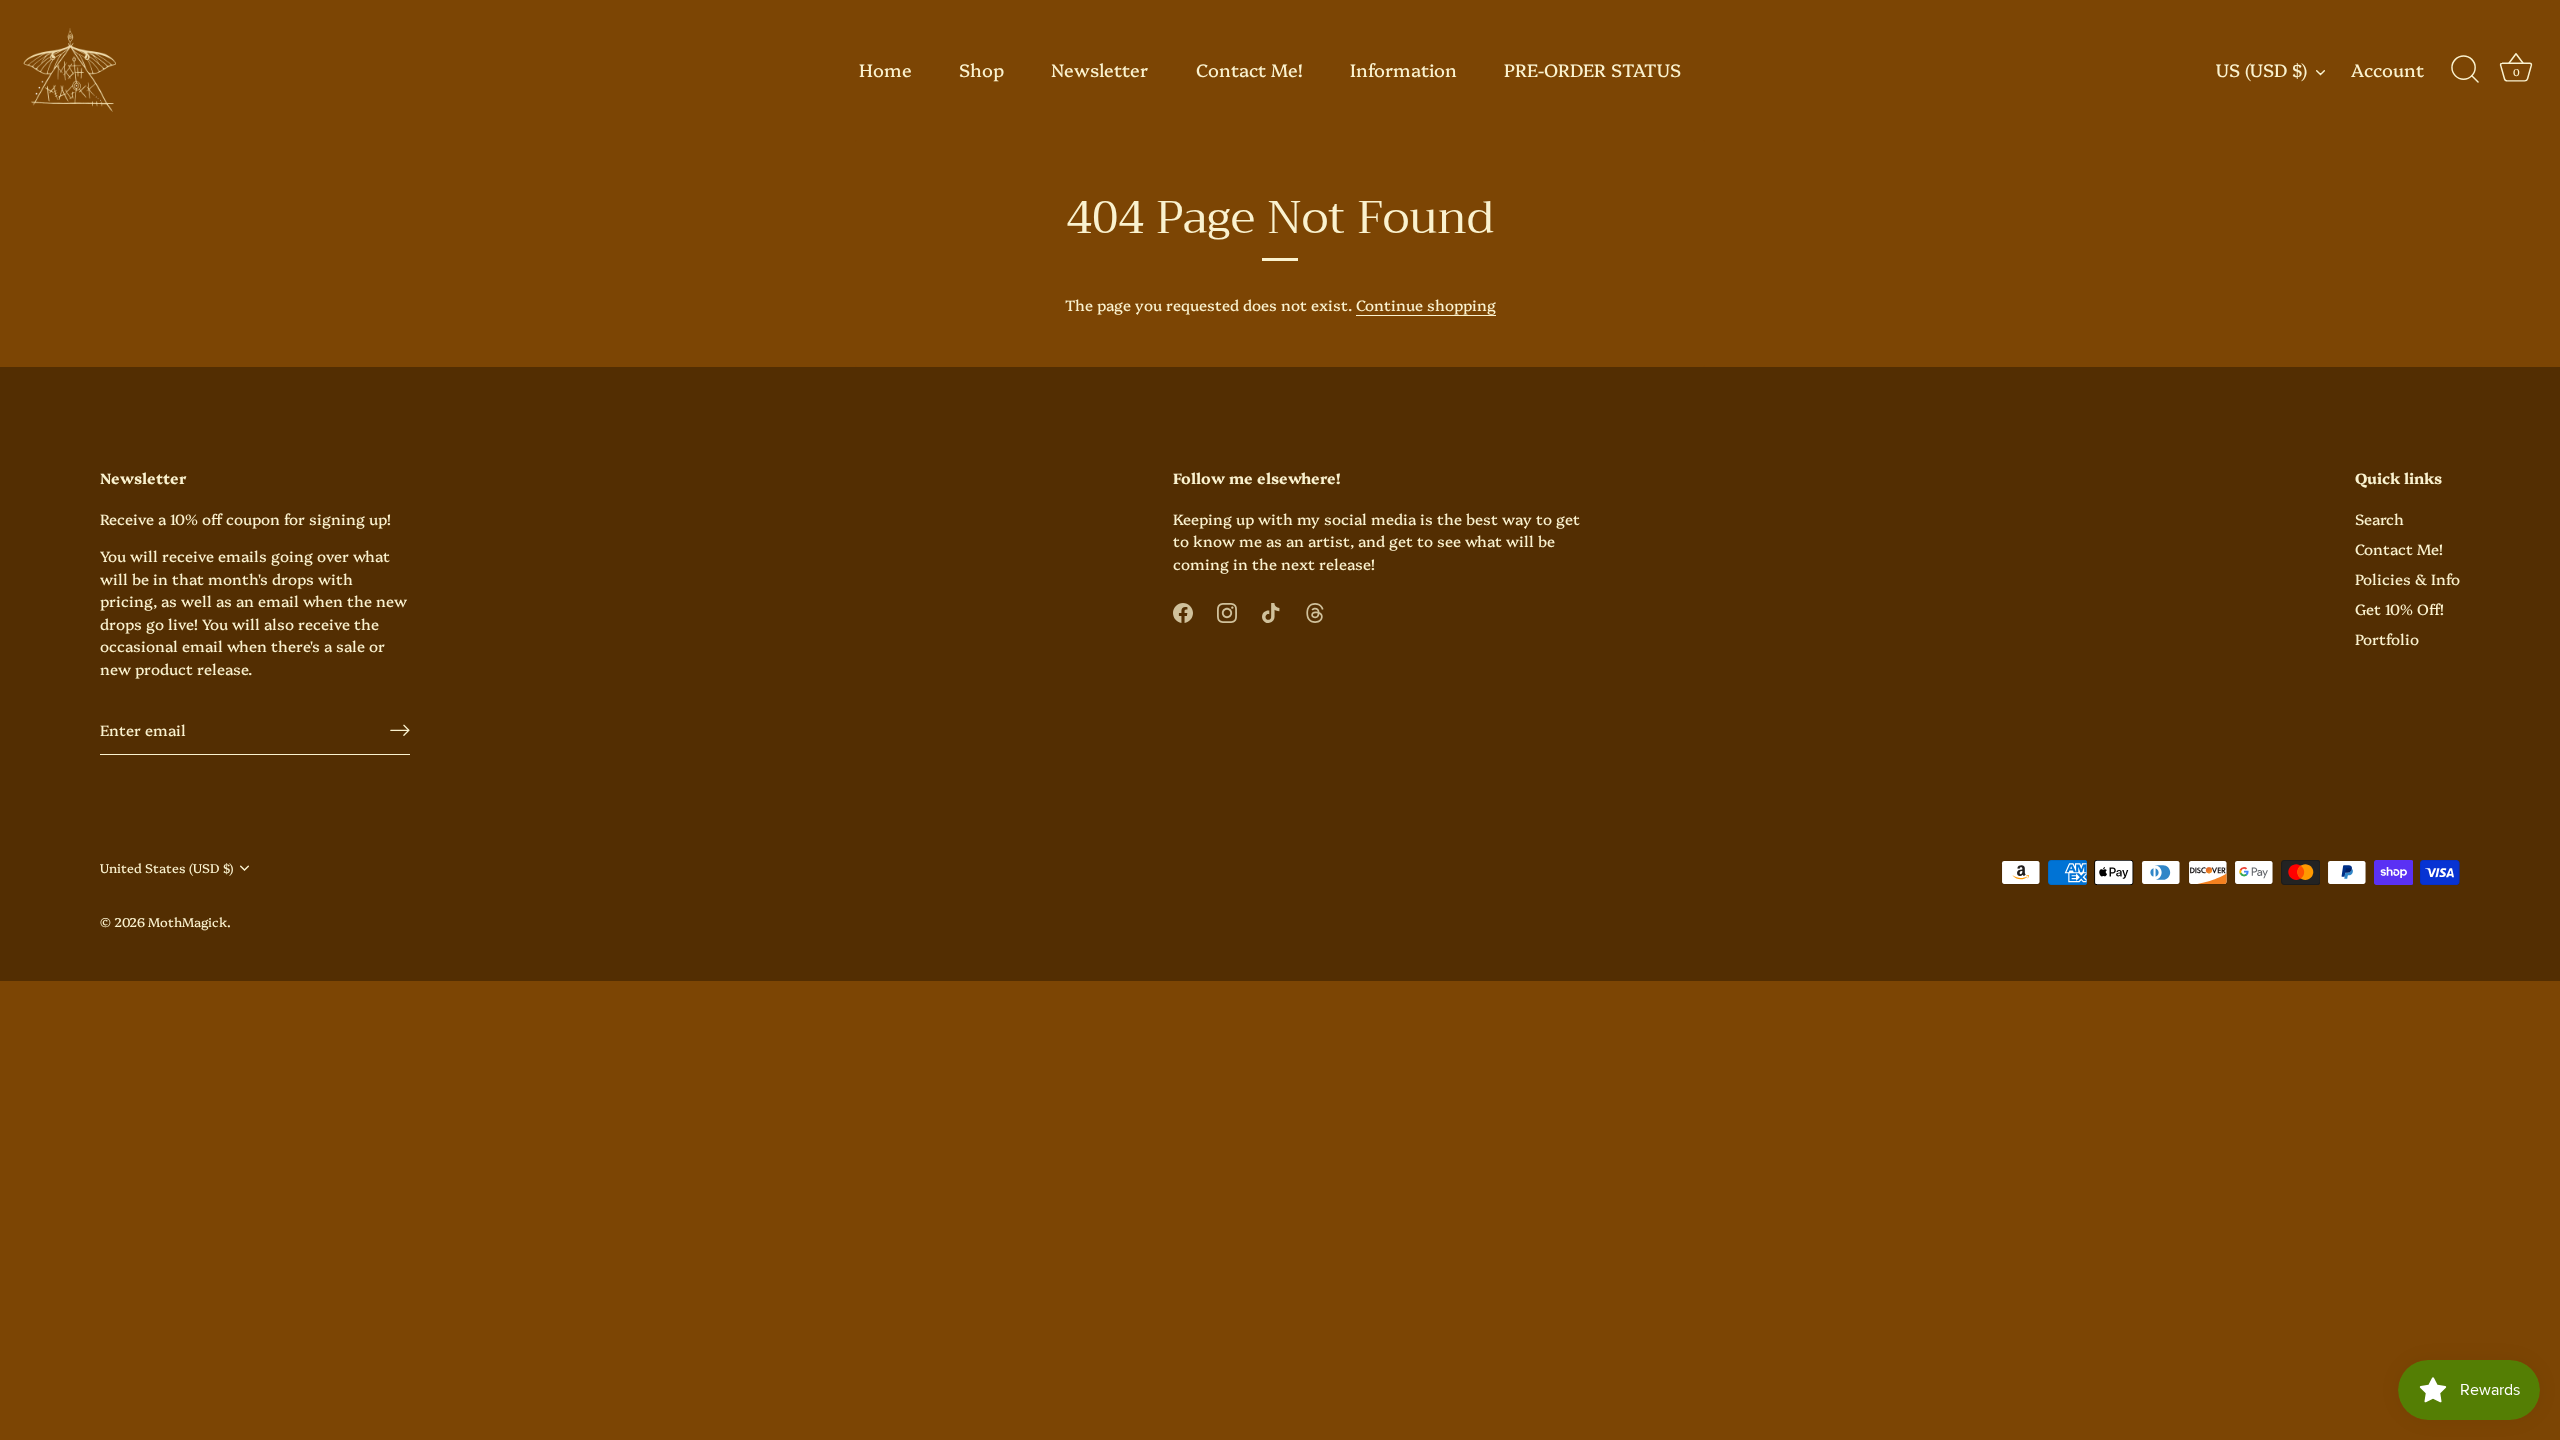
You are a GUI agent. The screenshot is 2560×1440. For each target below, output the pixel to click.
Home (885, 69)
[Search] (2465, 70)
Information (1403, 69)
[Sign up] (400, 729)
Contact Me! (1249, 69)
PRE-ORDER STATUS (1592, 69)
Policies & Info (2407, 578)
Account (2387, 70)
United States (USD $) (166, 868)
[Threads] (1315, 609)
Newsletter (1099, 69)
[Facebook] (1183, 609)
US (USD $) (2261, 70)
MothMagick (187, 921)
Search (2379, 518)
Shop (981, 69)
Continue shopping (1426, 304)
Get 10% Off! (2399, 608)
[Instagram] (1227, 609)
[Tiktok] (1271, 609)
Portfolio (2387, 638)
